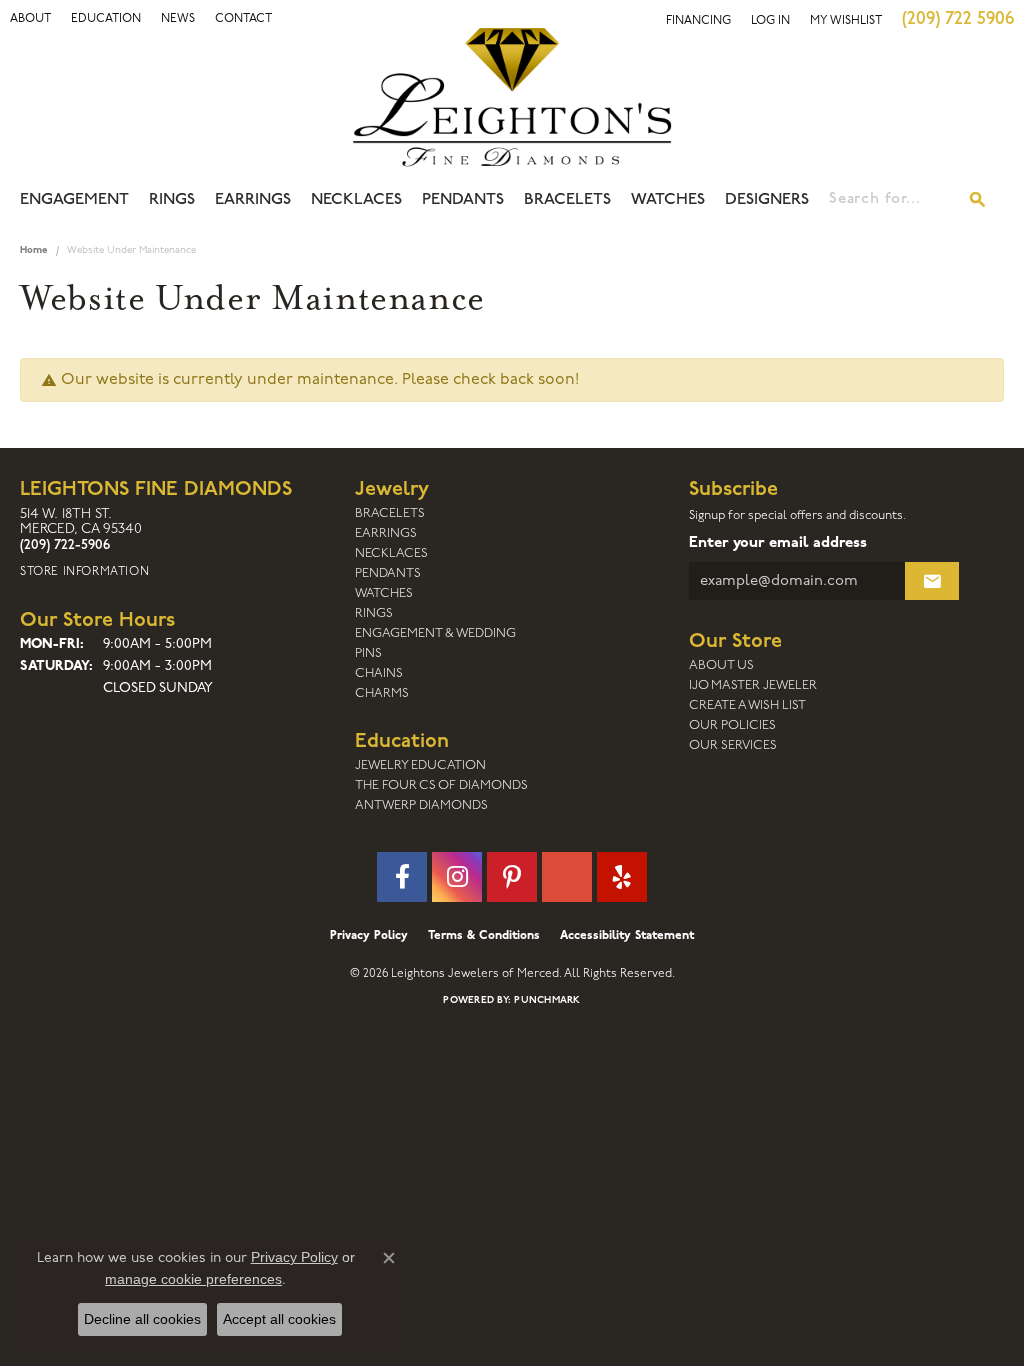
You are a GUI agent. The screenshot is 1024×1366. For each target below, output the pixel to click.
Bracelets (567, 200)
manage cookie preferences (193, 1279)
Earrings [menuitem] (386, 533)
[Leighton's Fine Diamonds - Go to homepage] (512, 97)
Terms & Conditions (484, 936)
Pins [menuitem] (368, 653)
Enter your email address (778, 543)
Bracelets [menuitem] (390, 513)
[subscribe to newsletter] (932, 581)
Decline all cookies (142, 1319)
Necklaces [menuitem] (391, 553)
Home (34, 250)
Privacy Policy (369, 936)
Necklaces (356, 200)
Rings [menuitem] (374, 613)
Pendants (463, 200)
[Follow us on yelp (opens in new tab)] (622, 877)
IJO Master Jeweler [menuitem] (753, 685)
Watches (668, 200)
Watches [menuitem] (384, 593)
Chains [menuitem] (379, 673)
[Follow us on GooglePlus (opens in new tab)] (567, 877)
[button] (30, 19)
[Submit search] (978, 200)
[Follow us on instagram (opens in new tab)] (457, 877)
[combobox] (891, 200)
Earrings (253, 200)
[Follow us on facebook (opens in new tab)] (402, 877)
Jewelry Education (420, 765)
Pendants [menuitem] (388, 573)
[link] (106, 19)
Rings (172, 200)
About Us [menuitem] (721, 665)
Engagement (74, 200)
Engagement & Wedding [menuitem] (435, 633)
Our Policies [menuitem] (732, 725)
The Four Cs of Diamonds (441, 785)
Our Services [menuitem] (733, 745)
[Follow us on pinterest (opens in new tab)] (512, 877)
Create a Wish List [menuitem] (747, 705)
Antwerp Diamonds (421, 805)
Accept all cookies (279, 1319)
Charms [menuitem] (382, 693)
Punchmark (547, 1000)
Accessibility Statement (627, 936)
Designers (767, 200)
